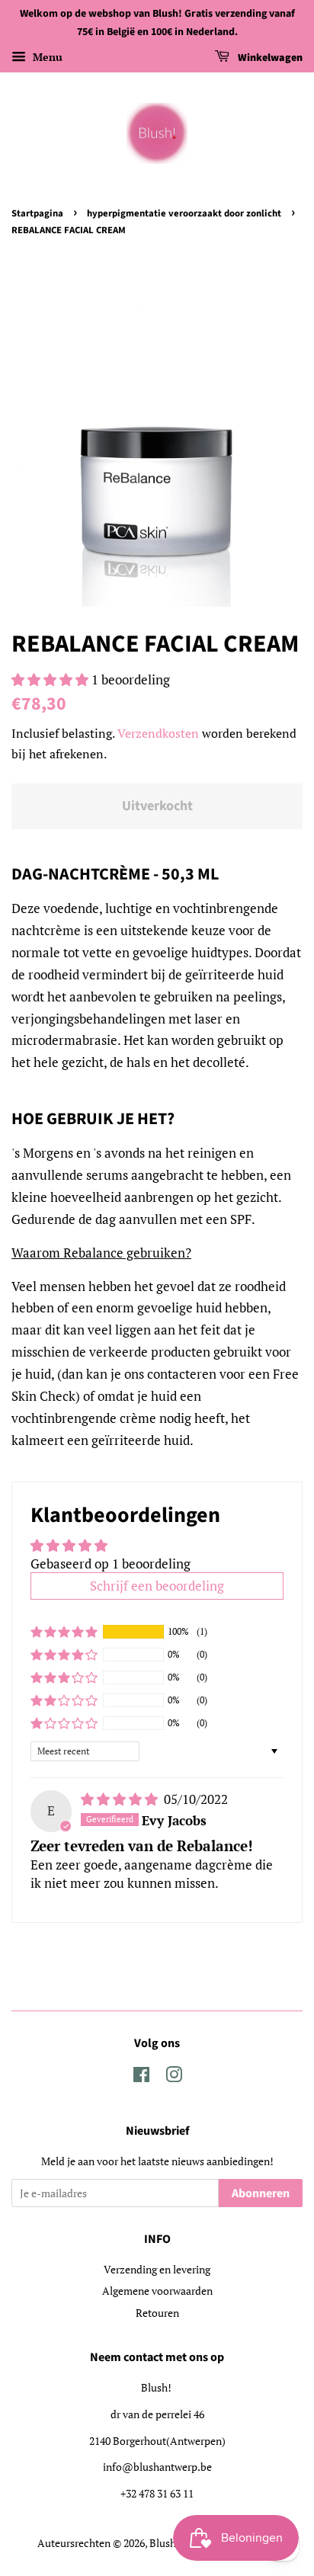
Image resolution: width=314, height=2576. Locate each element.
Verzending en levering (157, 2269)
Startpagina (37, 213)
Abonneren (261, 2193)
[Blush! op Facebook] (141, 2077)
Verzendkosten (158, 733)
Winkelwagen (269, 58)
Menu (46, 57)
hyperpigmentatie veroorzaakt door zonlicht (184, 213)
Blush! (165, 2543)
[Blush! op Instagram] (174, 2077)
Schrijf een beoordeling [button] (157, 1586)
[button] (51, 679)
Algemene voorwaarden (157, 2291)
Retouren (157, 2313)
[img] (121, 1799)
